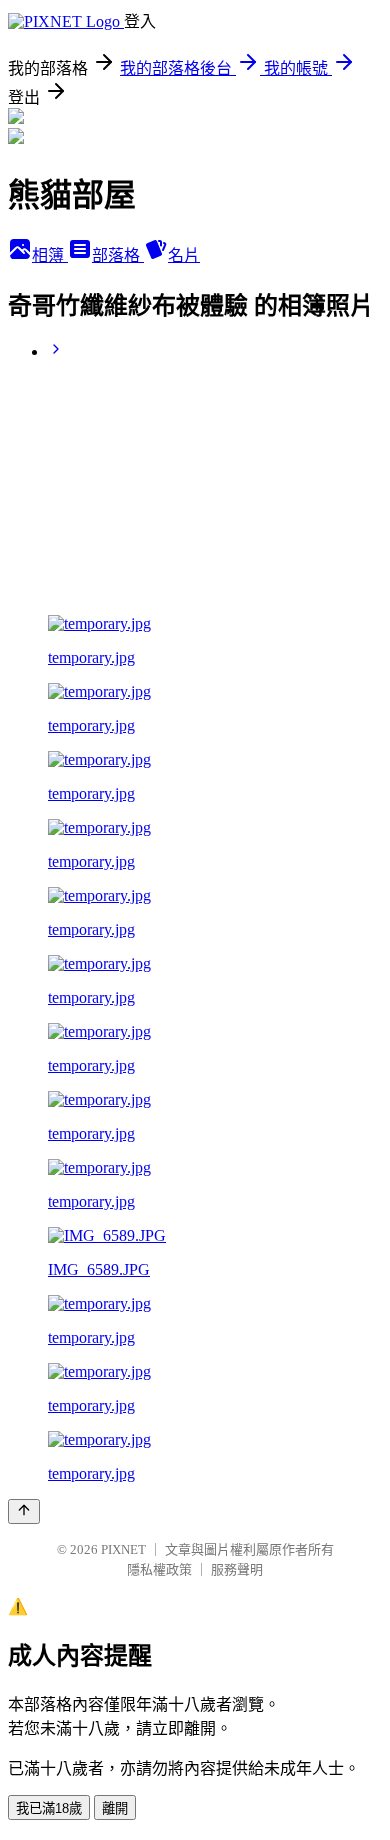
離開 (115, 1808)
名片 (184, 255)
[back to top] (24, 1511)
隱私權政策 (159, 1569)
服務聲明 (237, 1569)
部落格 (118, 255)
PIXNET (123, 1549)
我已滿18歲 (49, 1808)
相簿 (50, 255)
